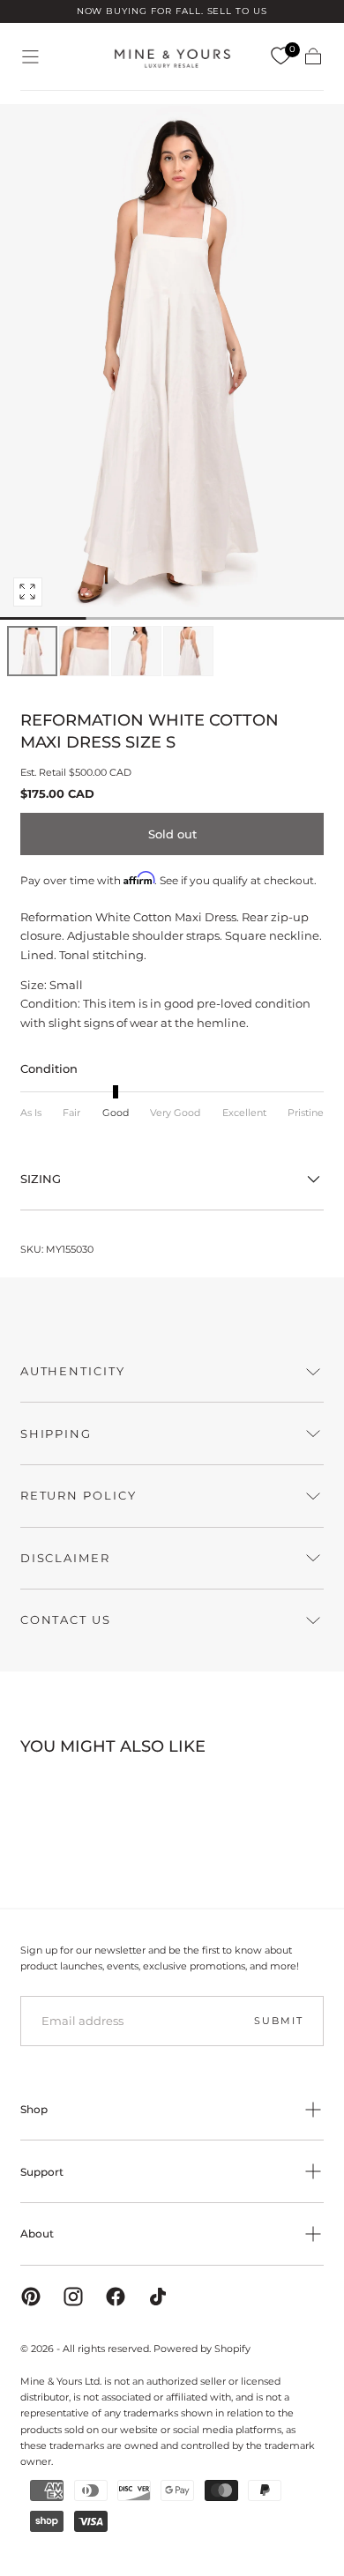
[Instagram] (73, 2297)
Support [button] (42, 2172)
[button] (30, 57)
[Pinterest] (31, 2297)
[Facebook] (116, 2297)
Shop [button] (34, 2109)
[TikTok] (158, 2297)
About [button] (37, 2234)
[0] (280, 56)
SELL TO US (238, 11)
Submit (278, 2021)
